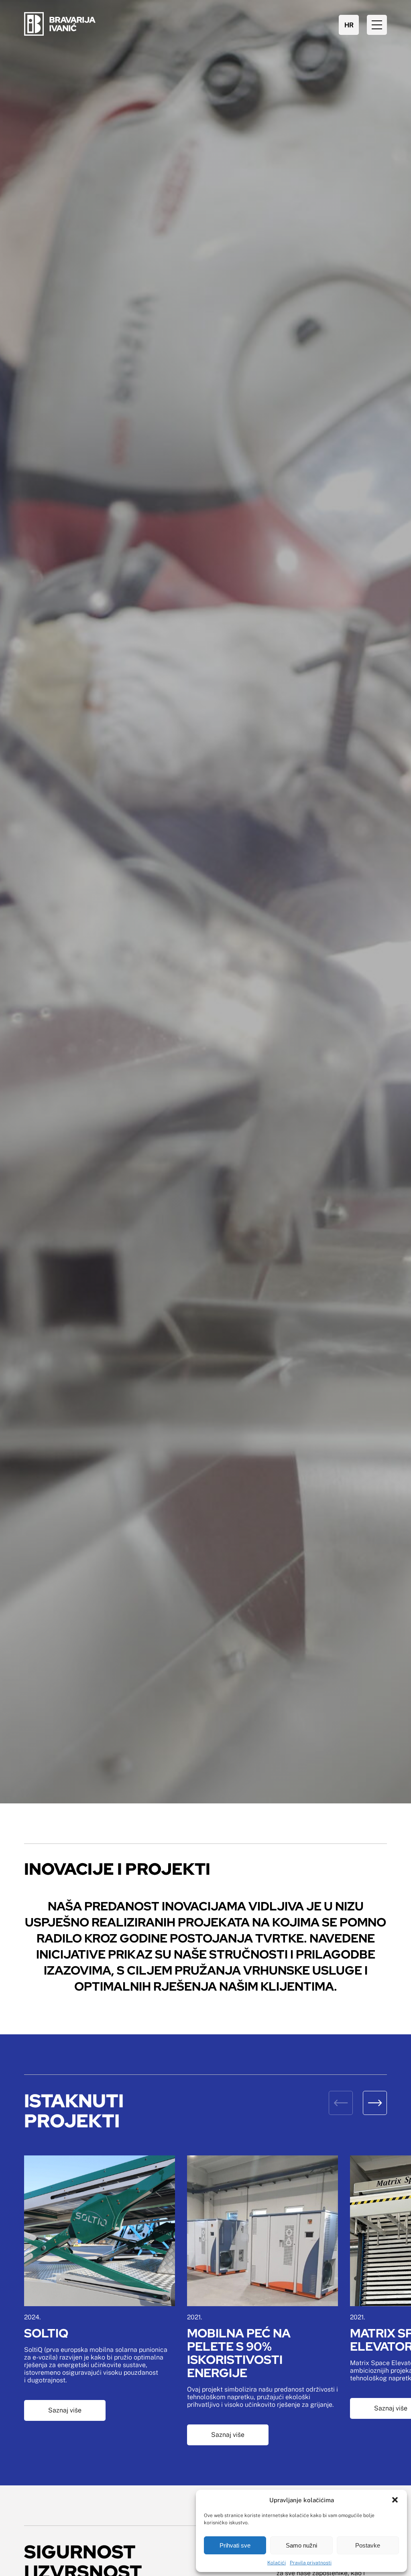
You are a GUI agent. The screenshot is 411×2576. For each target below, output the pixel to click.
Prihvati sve (235, 2545)
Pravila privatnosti (311, 2563)
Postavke (368, 2545)
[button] (395, 2500)
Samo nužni (301, 2545)
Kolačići (277, 2563)
